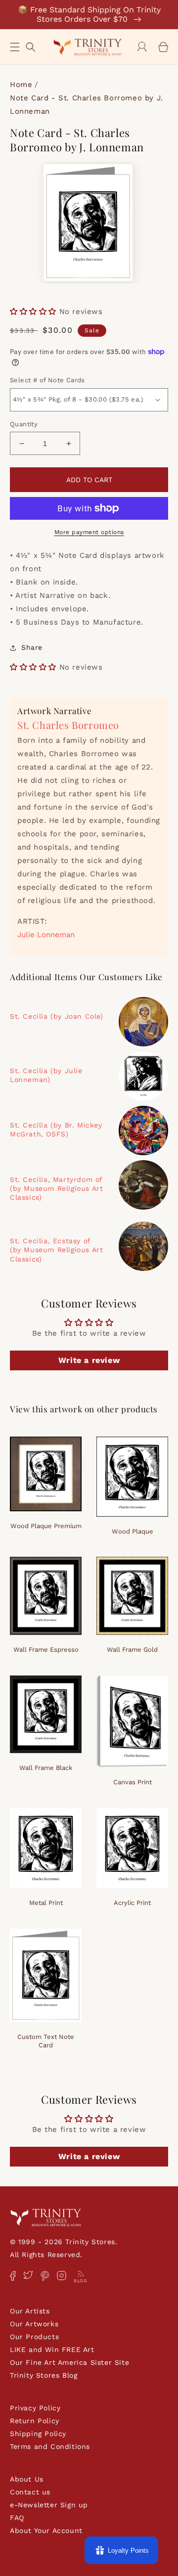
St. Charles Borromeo (68, 725)
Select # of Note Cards (47, 380)
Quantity (24, 424)
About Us (27, 2479)
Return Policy (35, 2421)
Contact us (30, 2492)
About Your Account (46, 2531)
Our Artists (30, 2311)
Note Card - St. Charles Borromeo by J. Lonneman (87, 105)
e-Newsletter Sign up (49, 2505)
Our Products (34, 2337)
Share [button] (32, 647)
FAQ (17, 2518)
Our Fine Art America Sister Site (69, 2362)
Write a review (89, 1360)
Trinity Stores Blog (44, 2375)
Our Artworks (34, 2324)
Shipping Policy (38, 2434)
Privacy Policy (35, 2408)
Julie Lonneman (46, 935)
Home (21, 85)
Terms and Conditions (50, 2446)
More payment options (89, 532)
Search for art (31, 46)
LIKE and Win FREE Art (52, 2350)
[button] (15, 47)
